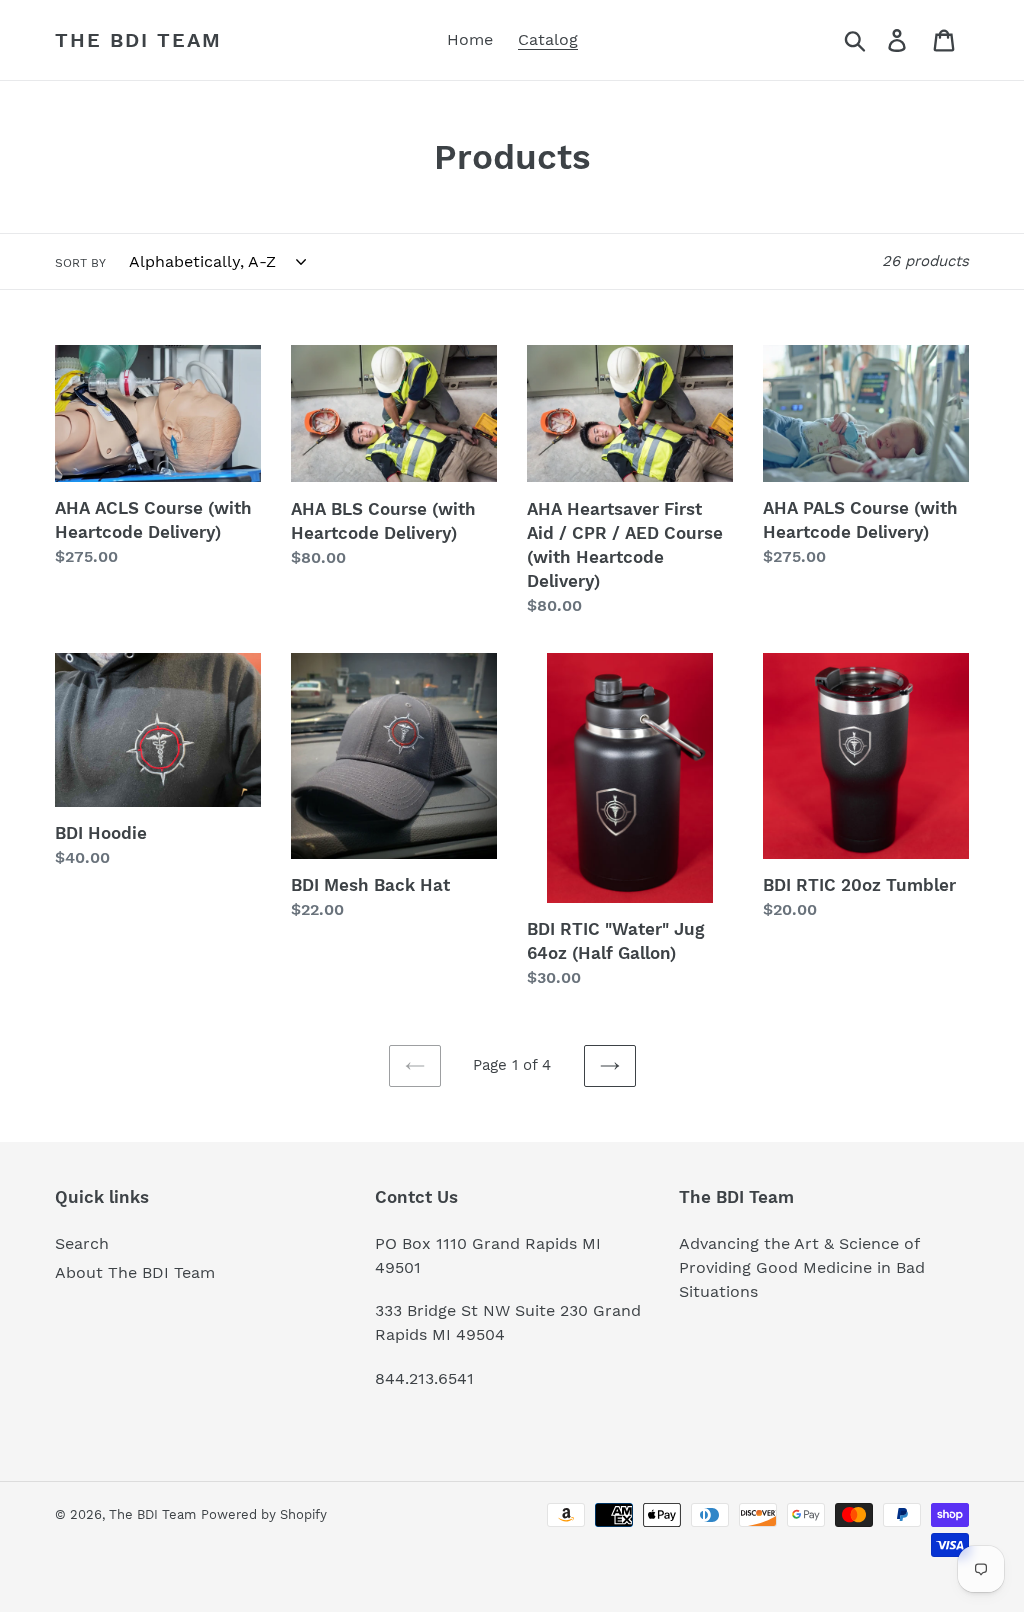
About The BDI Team (135, 1272)
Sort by (80, 263)
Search (82, 1243)
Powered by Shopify (264, 1514)
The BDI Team (138, 40)
